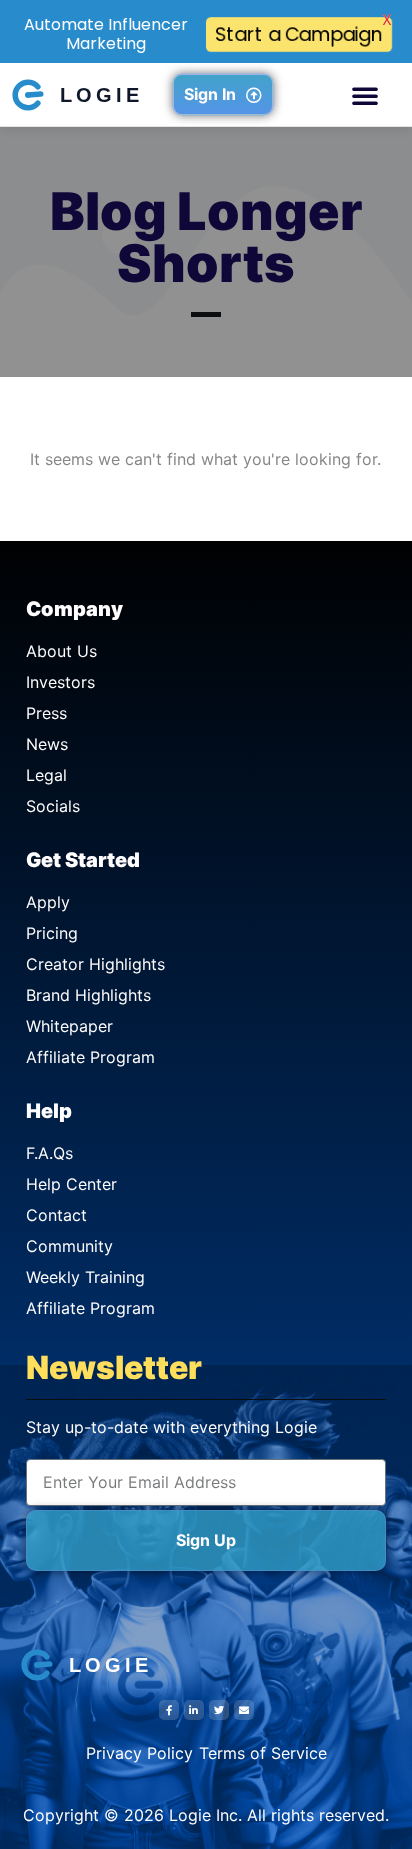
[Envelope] (244, 1710)
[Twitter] (219, 1710)
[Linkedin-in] (194, 1710)
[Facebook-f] (169, 1710)
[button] (365, 95)
